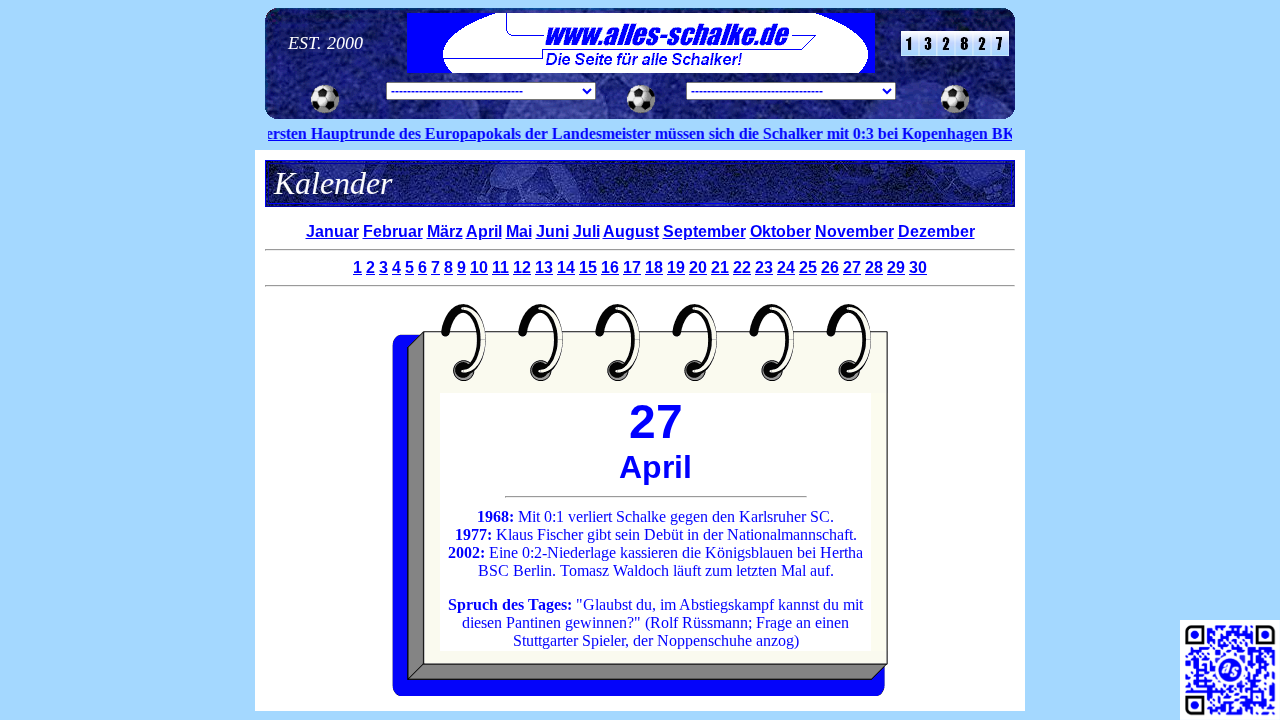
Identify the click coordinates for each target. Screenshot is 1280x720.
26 (830, 267)
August (631, 231)
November (854, 231)
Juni (552, 231)
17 (632, 267)
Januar (332, 231)
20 (698, 267)
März (445, 231)
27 (852, 267)
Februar (393, 231)
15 (588, 267)
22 (742, 267)
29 (896, 267)
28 (874, 267)
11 (500, 267)
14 (566, 267)
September (704, 231)
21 (720, 267)
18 (654, 267)
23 (764, 267)
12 (522, 267)
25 (808, 267)
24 (786, 267)
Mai (519, 231)
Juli (586, 231)
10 (479, 267)
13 (544, 267)
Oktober (780, 231)
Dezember (936, 231)
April (484, 231)
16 (610, 267)
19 (676, 267)
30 (918, 267)
